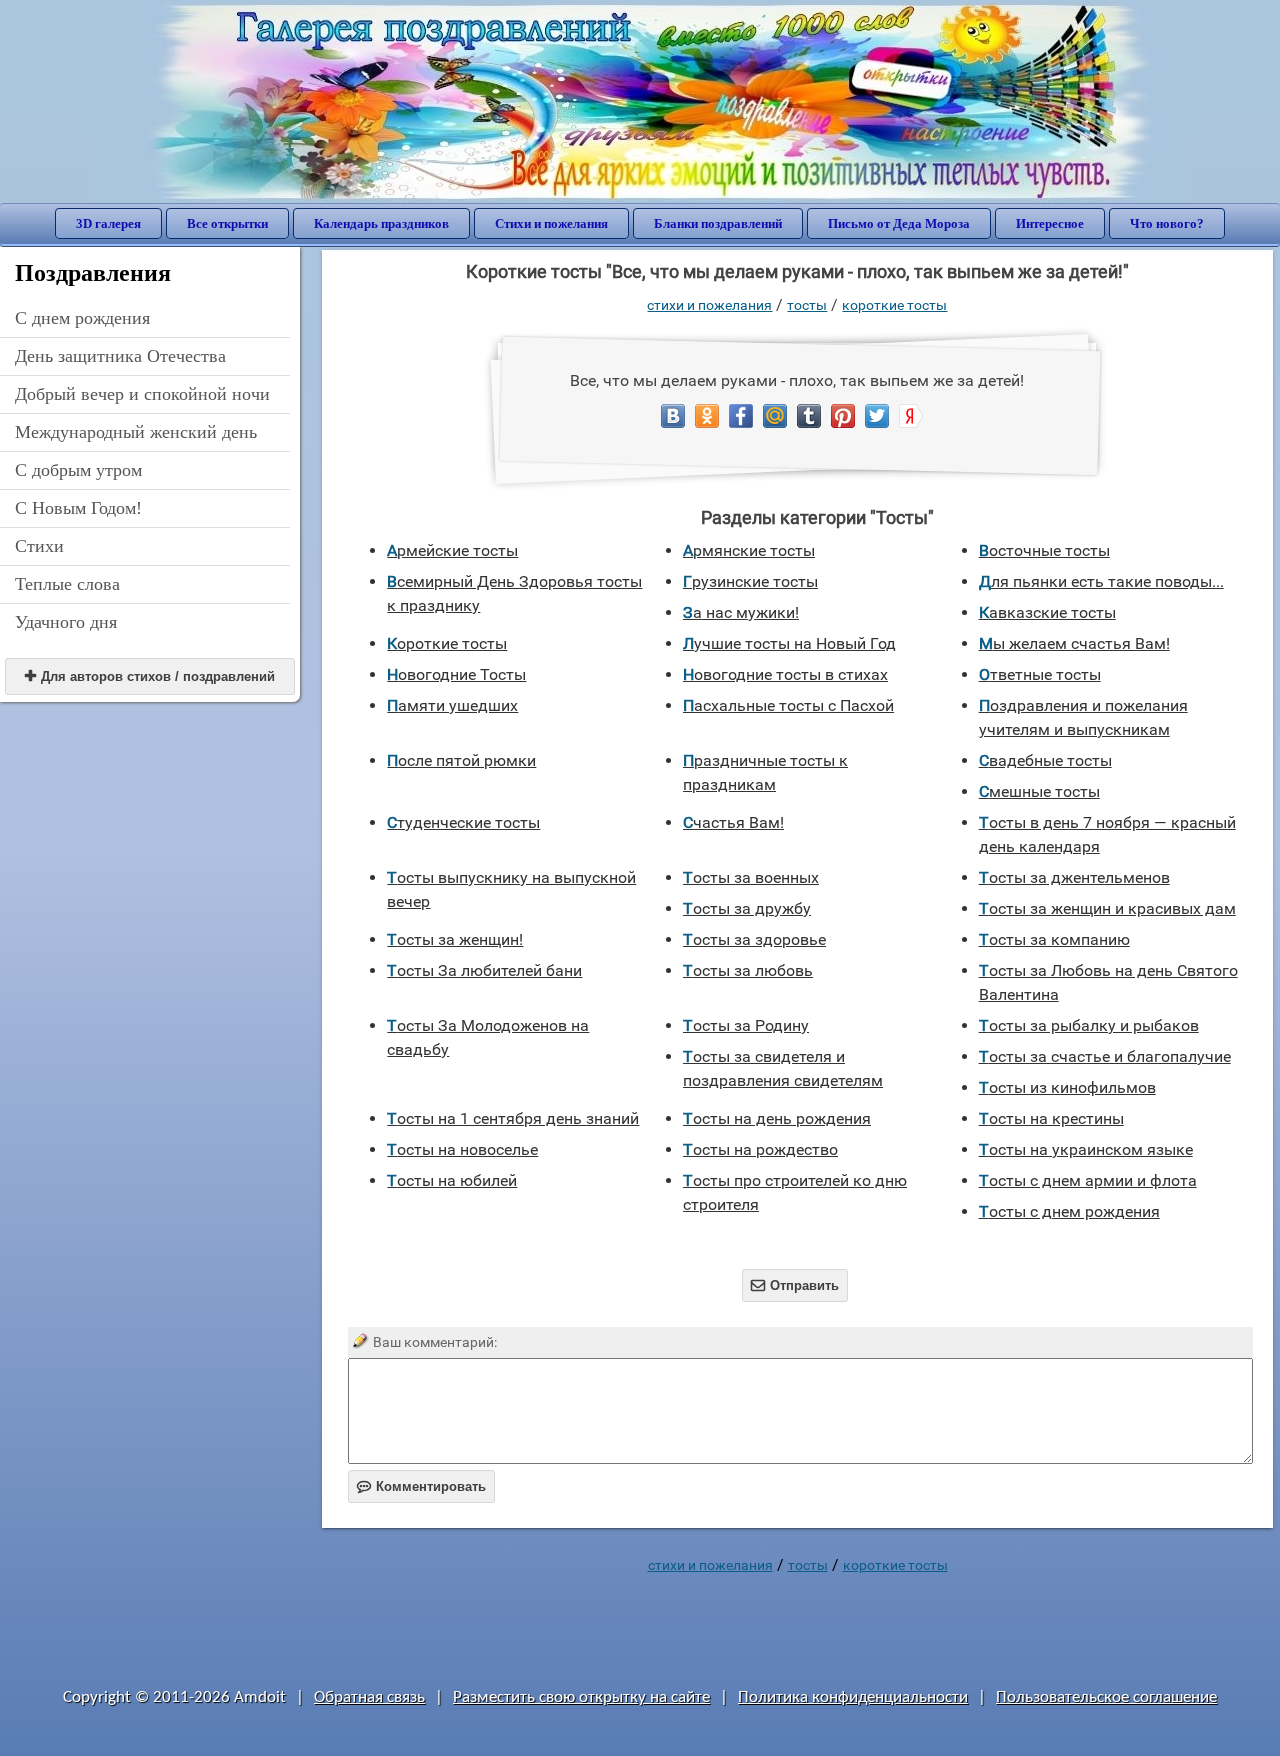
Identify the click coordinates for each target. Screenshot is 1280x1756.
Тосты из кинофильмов (1067, 1087)
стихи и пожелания (709, 305)
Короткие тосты (894, 305)
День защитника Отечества (120, 356)
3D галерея (108, 223)
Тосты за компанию (1054, 939)
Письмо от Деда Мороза (899, 223)
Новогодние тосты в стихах (785, 674)
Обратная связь (369, 1697)
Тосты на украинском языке (1086, 1149)
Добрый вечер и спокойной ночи (142, 394)
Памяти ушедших (452, 705)
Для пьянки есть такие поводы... (1101, 581)
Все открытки (227, 223)
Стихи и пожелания (551, 223)
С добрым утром (78, 470)
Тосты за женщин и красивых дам (1107, 908)
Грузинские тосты (750, 581)
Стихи (39, 546)
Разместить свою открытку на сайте (581, 1697)
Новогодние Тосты (456, 674)
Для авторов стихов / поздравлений (150, 676)
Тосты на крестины (1051, 1118)
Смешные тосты (1039, 791)
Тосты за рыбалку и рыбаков (1089, 1025)
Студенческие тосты (463, 822)
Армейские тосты (452, 550)
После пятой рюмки (461, 760)
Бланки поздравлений (718, 223)
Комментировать (421, 1486)
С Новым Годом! (78, 508)
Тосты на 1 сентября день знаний (513, 1118)
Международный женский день (136, 432)
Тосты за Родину (746, 1025)
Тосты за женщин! (455, 939)
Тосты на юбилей (452, 1180)
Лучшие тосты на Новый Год (789, 643)
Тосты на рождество (760, 1149)
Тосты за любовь (748, 970)
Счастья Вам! (733, 822)
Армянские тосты (749, 550)
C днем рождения (82, 318)
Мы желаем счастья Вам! (1074, 643)
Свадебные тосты (1045, 760)
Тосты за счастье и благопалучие (1105, 1056)
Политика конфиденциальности (853, 1697)
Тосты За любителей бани (484, 970)
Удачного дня (66, 622)
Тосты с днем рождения (1069, 1211)
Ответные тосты (1040, 674)
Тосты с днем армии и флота (1088, 1180)
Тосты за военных (751, 877)
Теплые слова (67, 584)
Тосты (807, 305)
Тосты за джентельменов (1074, 877)
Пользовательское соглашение (1106, 1697)
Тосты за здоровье (754, 939)
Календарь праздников (381, 223)
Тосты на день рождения (777, 1118)
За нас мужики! (741, 612)
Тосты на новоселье (462, 1149)
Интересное (1050, 223)
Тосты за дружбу (747, 908)
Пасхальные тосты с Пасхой (788, 705)
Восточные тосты (1044, 550)
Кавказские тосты (1047, 612)
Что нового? (1167, 223)
